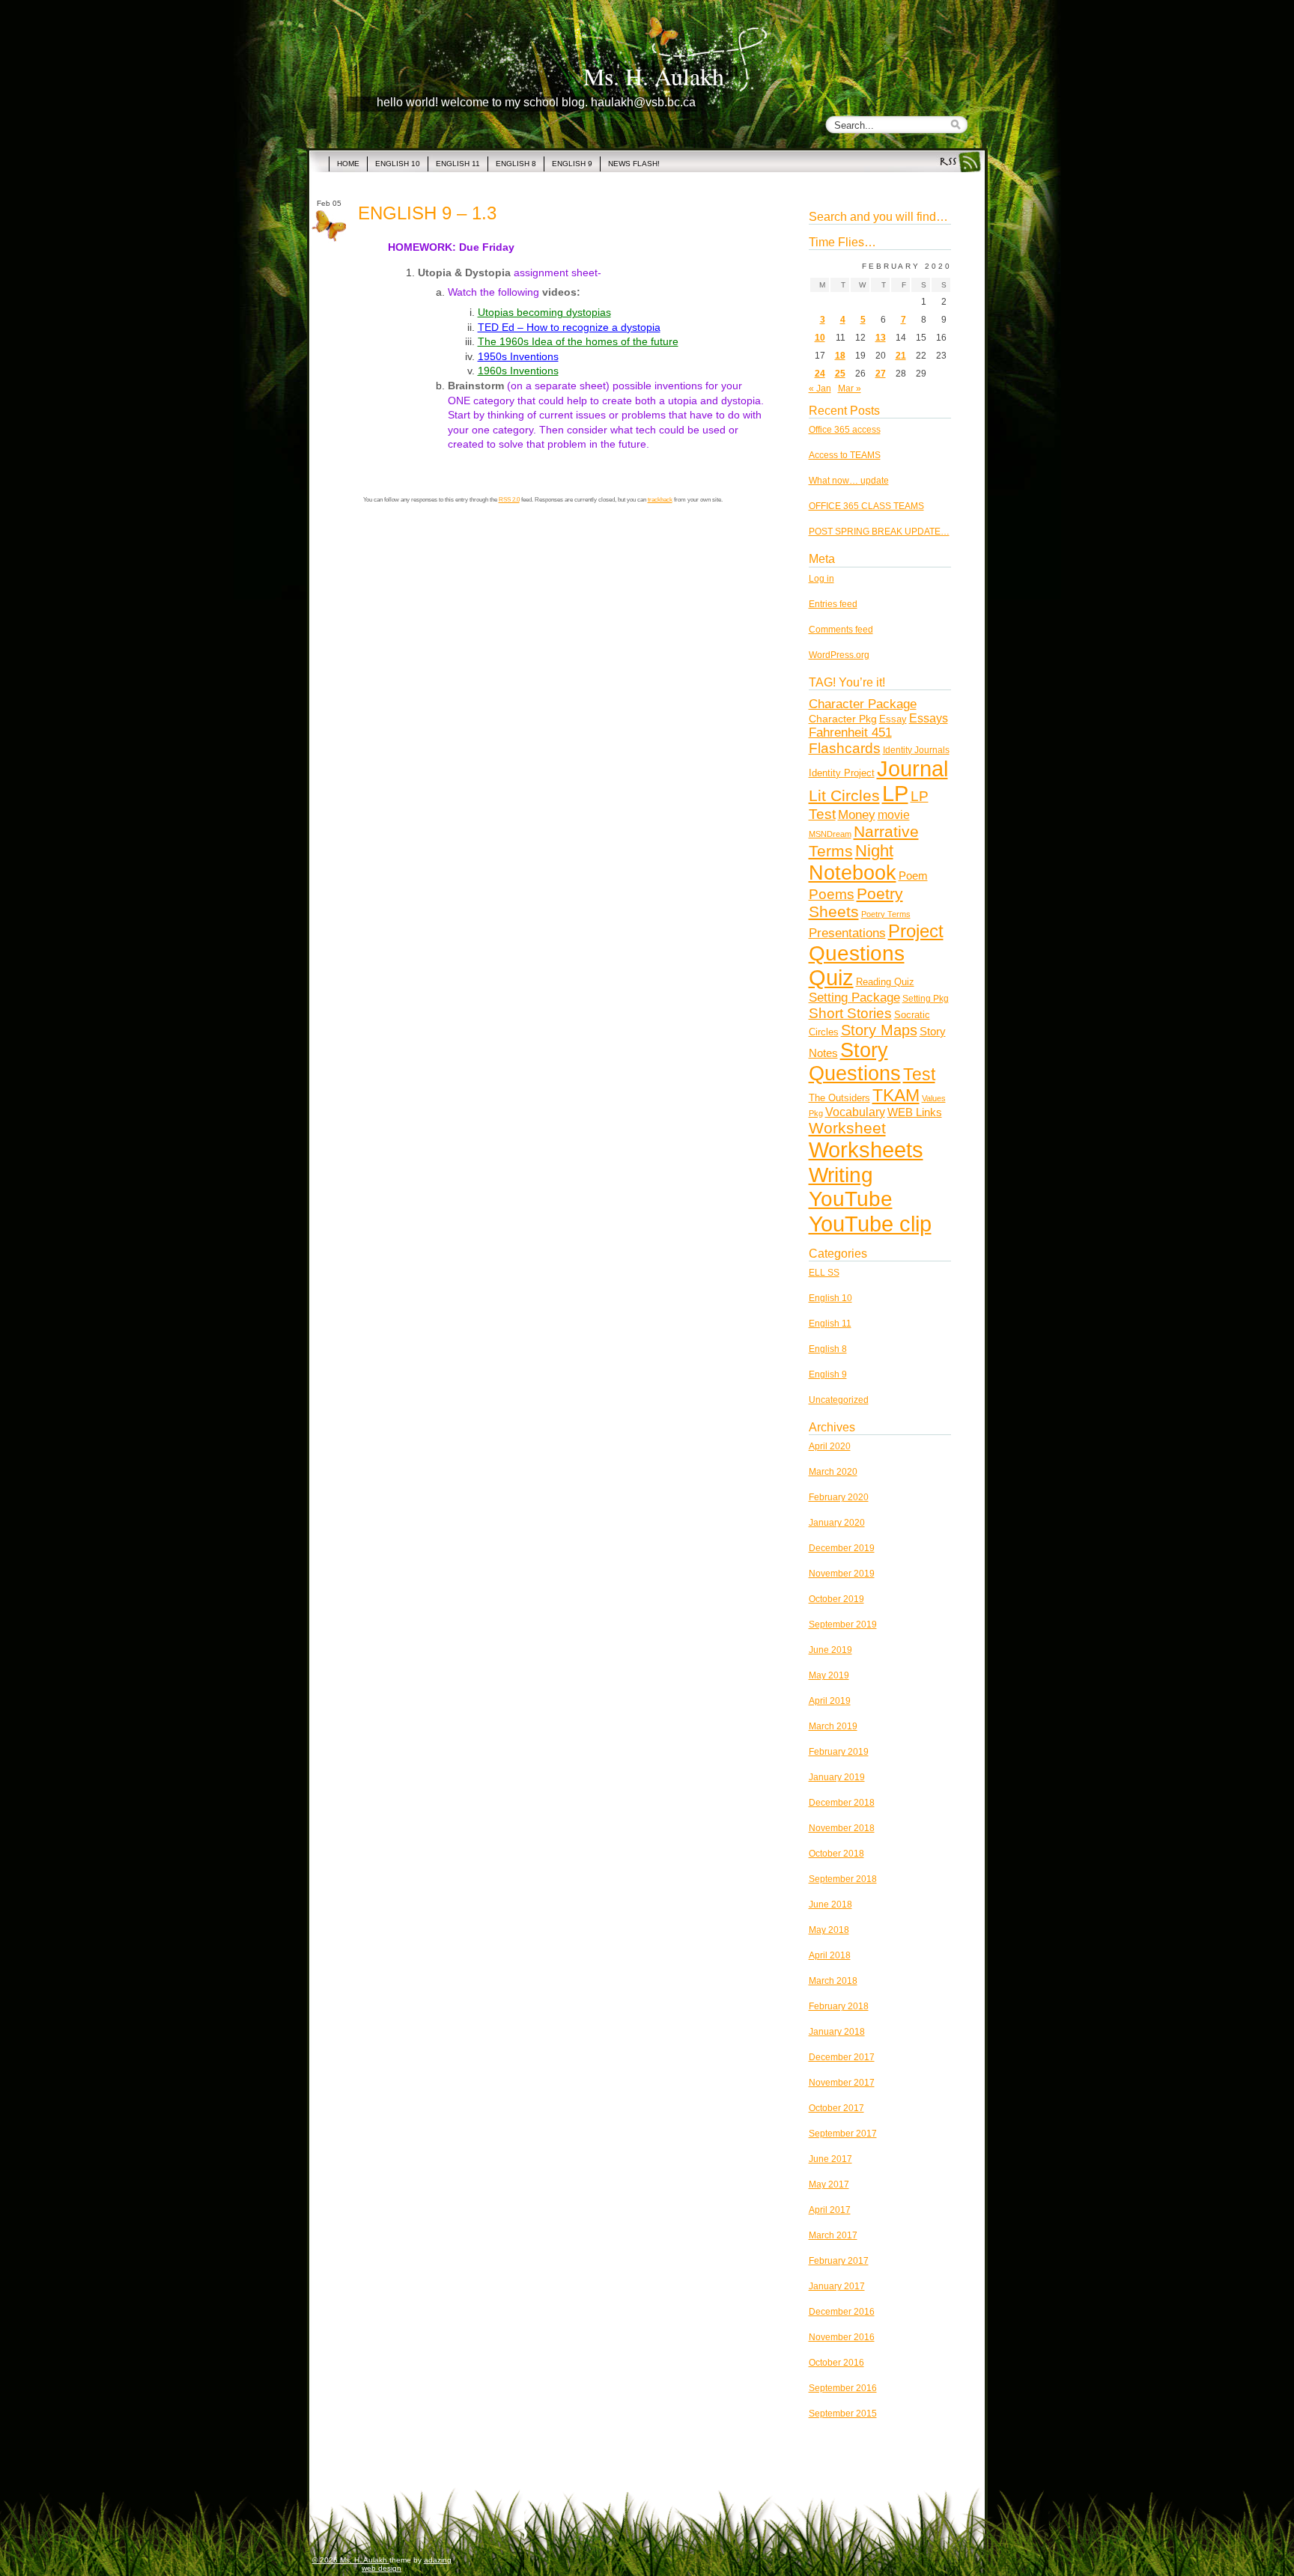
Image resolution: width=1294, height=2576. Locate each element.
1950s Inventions (518, 356)
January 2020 (837, 1523)
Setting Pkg (926, 998)
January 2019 (837, 1777)
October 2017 (836, 2108)
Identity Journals (916, 750)
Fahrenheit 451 (850, 733)
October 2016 (836, 2363)
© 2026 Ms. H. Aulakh (351, 2560)
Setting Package (854, 998)
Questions (857, 953)
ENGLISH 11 (458, 164)
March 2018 (833, 1981)
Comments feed (841, 630)
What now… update (849, 481)
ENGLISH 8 (516, 164)
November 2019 (842, 1574)
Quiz (831, 978)
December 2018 (842, 1803)
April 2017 (830, 2210)
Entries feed (833, 604)
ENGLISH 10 (398, 164)
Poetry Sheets (856, 902)
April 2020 (830, 1446)
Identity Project (842, 773)
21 (901, 356)
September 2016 (843, 2388)
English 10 (830, 1298)
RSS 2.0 (509, 500)
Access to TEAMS (845, 455)
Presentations (847, 933)
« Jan (820, 389)
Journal (912, 769)
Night (874, 851)
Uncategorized (839, 1400)
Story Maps (879, 1030)
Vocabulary (855, 1112)
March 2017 (833, 2235)
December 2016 (842, 2312)
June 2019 (830, 1650)
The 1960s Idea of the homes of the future (578, 341)
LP (895, 794)
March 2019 (833, 1726)
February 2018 (839, 2006)
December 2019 (842, 1548)
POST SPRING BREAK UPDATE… (879, 532)
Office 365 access (845, 430)
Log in (821, 579)
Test (919, 1075)
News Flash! (634, 164)
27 (881, 374)
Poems (832, 894)
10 (820, 338)
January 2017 (837, 2286)
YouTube (851, 1199)
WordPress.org (839, 655)
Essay (893, 719)
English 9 (828, 1374)
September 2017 (843, 2134)
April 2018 (830, 1955)
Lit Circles (844, 795)
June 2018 (830, 1904)
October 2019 (836, 1599)
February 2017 (839, 2261)
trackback (660, 500)
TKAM (896, 1095)
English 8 (828, 1349)
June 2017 (830, 2159)
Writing (841, 1175)
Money (857, 814)
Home (348, 164)
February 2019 (839, 1752)
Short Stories (850, 1013)
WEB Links (915, 1112)
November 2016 (842, 2337)
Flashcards (845, 748)
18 (840, 356)
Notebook (853, 873)
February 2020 (839, 1497)
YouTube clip (870, 1224)
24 (820, 374)
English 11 (830, 1324)
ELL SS (824, 1273)
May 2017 (829, 2184)
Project (916, 931)
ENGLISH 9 (572, 164)
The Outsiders (839, 1098)
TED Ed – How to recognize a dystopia (569, 327)
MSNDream (830, 834)
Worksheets (866, 1150)
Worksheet (847, 1128)
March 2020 (833, 1472)
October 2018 (836, 1854)
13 (881, 338)
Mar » (850, 389)
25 (840, 374)
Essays (929, 718)
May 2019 (829, 1675)
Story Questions (855, 1062)
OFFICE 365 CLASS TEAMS (866, 506)
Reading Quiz (885, 982)
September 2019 (843, 1625)
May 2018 (829, 1930)
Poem (913, 876)
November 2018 (842, 1828)
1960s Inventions (518, 371)
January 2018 (837, 2032)
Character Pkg (843, 719)
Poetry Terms (886, 914)
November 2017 (842, 2083)
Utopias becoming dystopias (544, 312)
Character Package (863, 704)
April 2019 (830, 1701)
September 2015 (843, 2414)
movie (894, 815)
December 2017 (842, 2057)
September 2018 (843, 1879)
